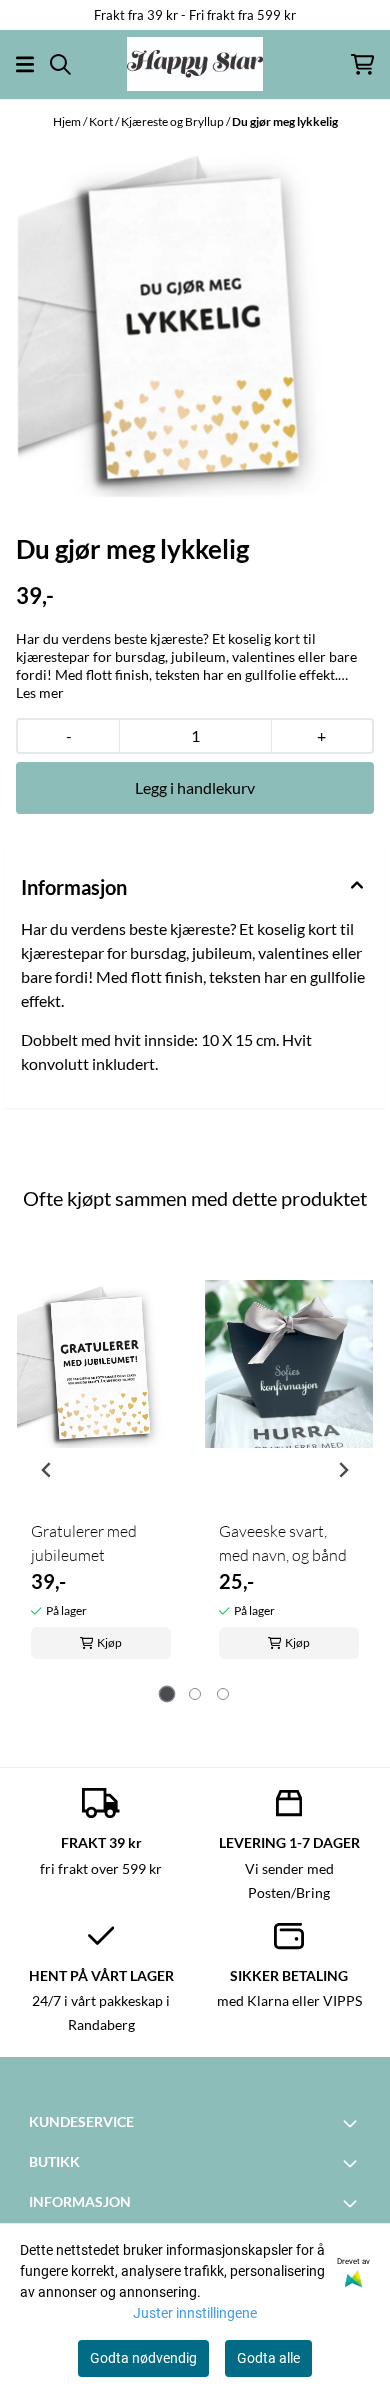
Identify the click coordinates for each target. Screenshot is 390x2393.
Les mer (40, 692)
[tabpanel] (101, 1462)
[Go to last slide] (47, 1470)
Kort (102, 121)
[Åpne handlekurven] (362, 64)
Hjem (68, 121)
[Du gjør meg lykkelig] (195, 320)
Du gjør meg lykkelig (285, 121)
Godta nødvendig (143, 2358)
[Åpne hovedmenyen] (25, 64)
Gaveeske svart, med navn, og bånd (283, 1543)
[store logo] (195, 64)
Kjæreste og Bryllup (173, 121)
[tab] (167, 1694)
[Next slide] (343, 1470)
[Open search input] (60, 64)
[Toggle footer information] (353, 2123)
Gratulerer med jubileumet (84, 1543)
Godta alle (268, 2358)
